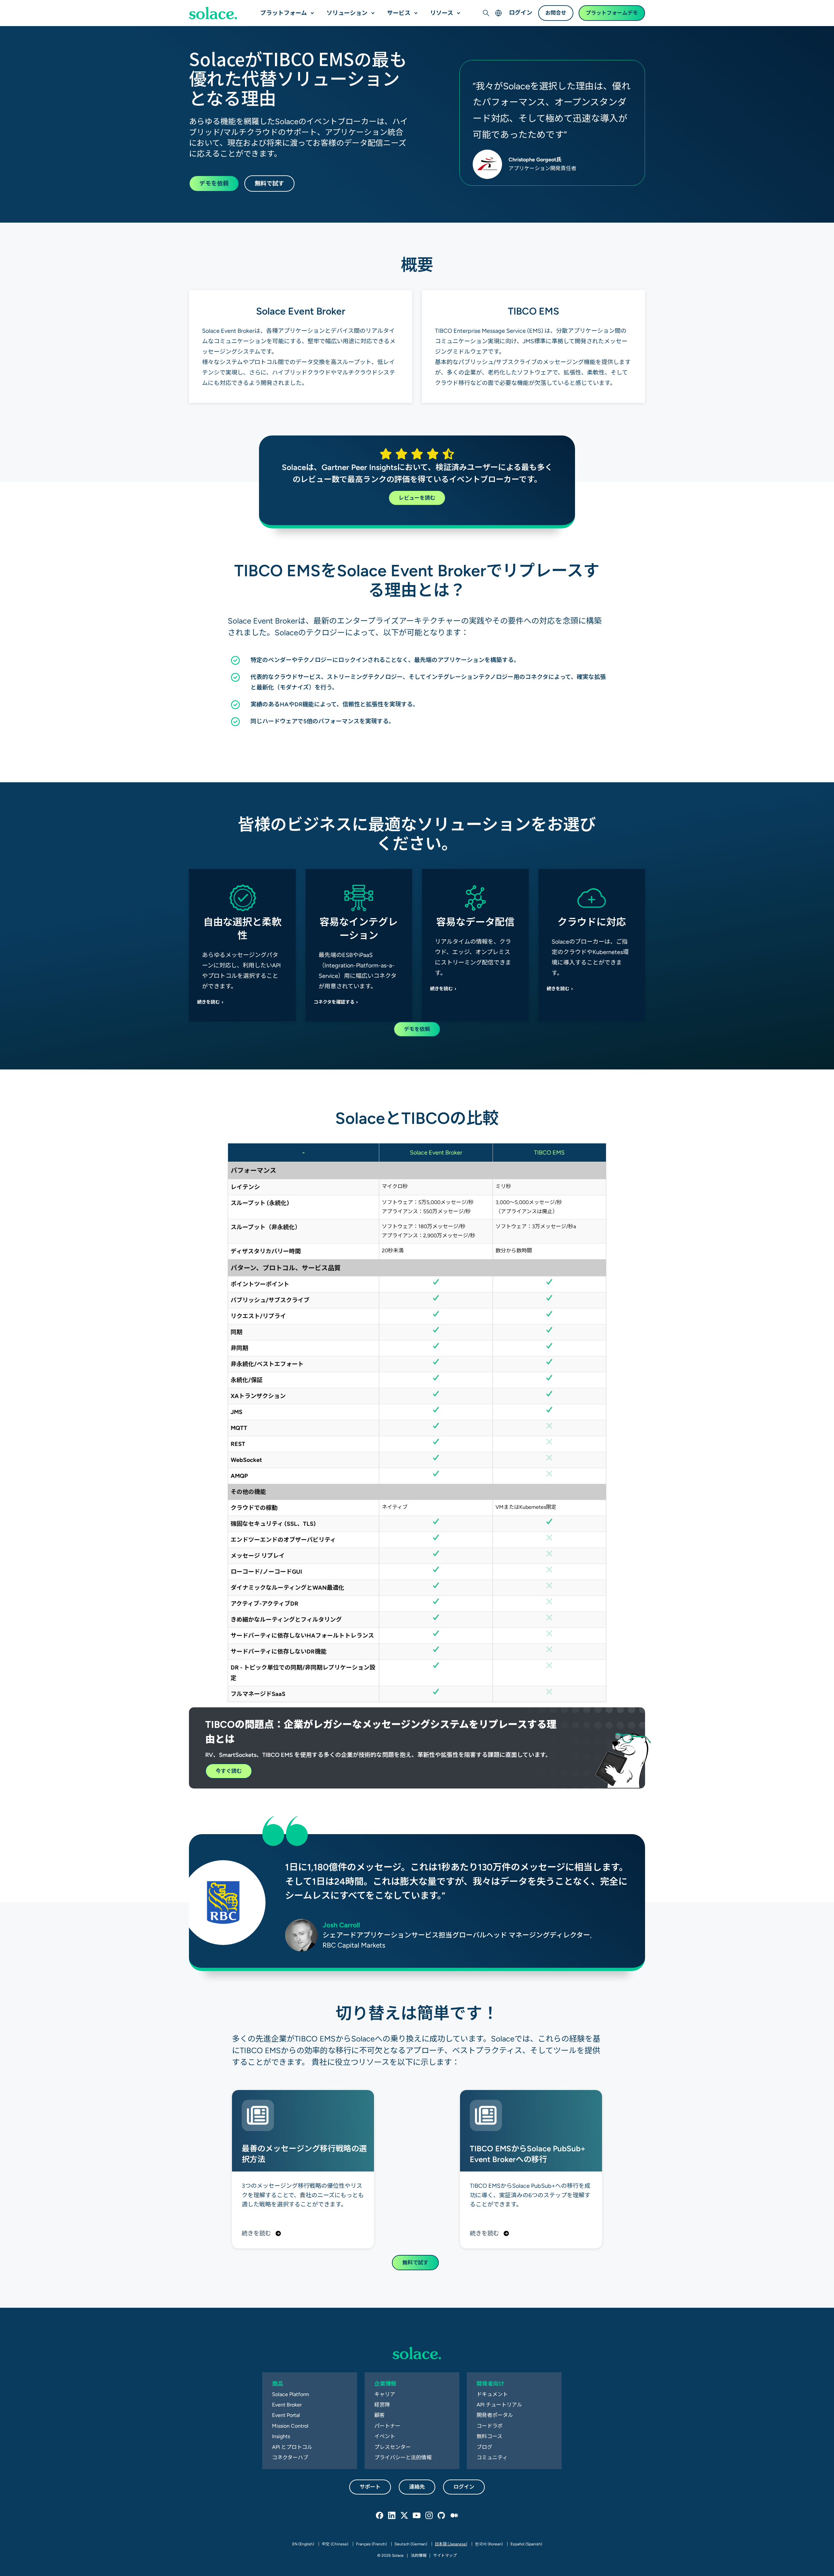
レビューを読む (417, 498)
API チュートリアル (499, 2405)
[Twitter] (405, 2516)
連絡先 (417, 2487)
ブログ (484, 2447)
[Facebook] (380, 2516)
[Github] (442, 2516)
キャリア (385, 2394)
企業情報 (385, 2384)
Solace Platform (291, 2394)
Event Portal (286, 2415)
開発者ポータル (495, 2415)
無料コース (489, 2436)
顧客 (380, 2415)
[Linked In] (392, 2516)
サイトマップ (445, 2555)
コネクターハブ (290, 2458)
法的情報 (419, 2555)
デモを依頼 (214, 183)
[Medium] (454, 2516)
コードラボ (490, 2426)
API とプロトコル (292, 2447)
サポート (370, 2487)
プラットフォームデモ (612, 13)
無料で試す (269, 183)
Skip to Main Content (33, 7)
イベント (385, 2436)
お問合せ (556, 13)
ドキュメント (492, 2394)
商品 (278, 2384)
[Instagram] (429, 2516)
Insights (281, 2436)
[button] (311, 10)
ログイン (521, 13)
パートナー (387, 2426)
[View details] (213, 13)
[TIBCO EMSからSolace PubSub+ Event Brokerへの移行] (531, 2169)
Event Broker (287, 2405)
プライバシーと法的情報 (403, 2458)
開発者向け (490, 2384)
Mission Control (290, 2426)
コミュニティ (492, 2458)
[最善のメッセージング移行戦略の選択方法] (303, 2169)
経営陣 (382, 2405)
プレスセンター (393, 2447)
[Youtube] (417, 2516)
